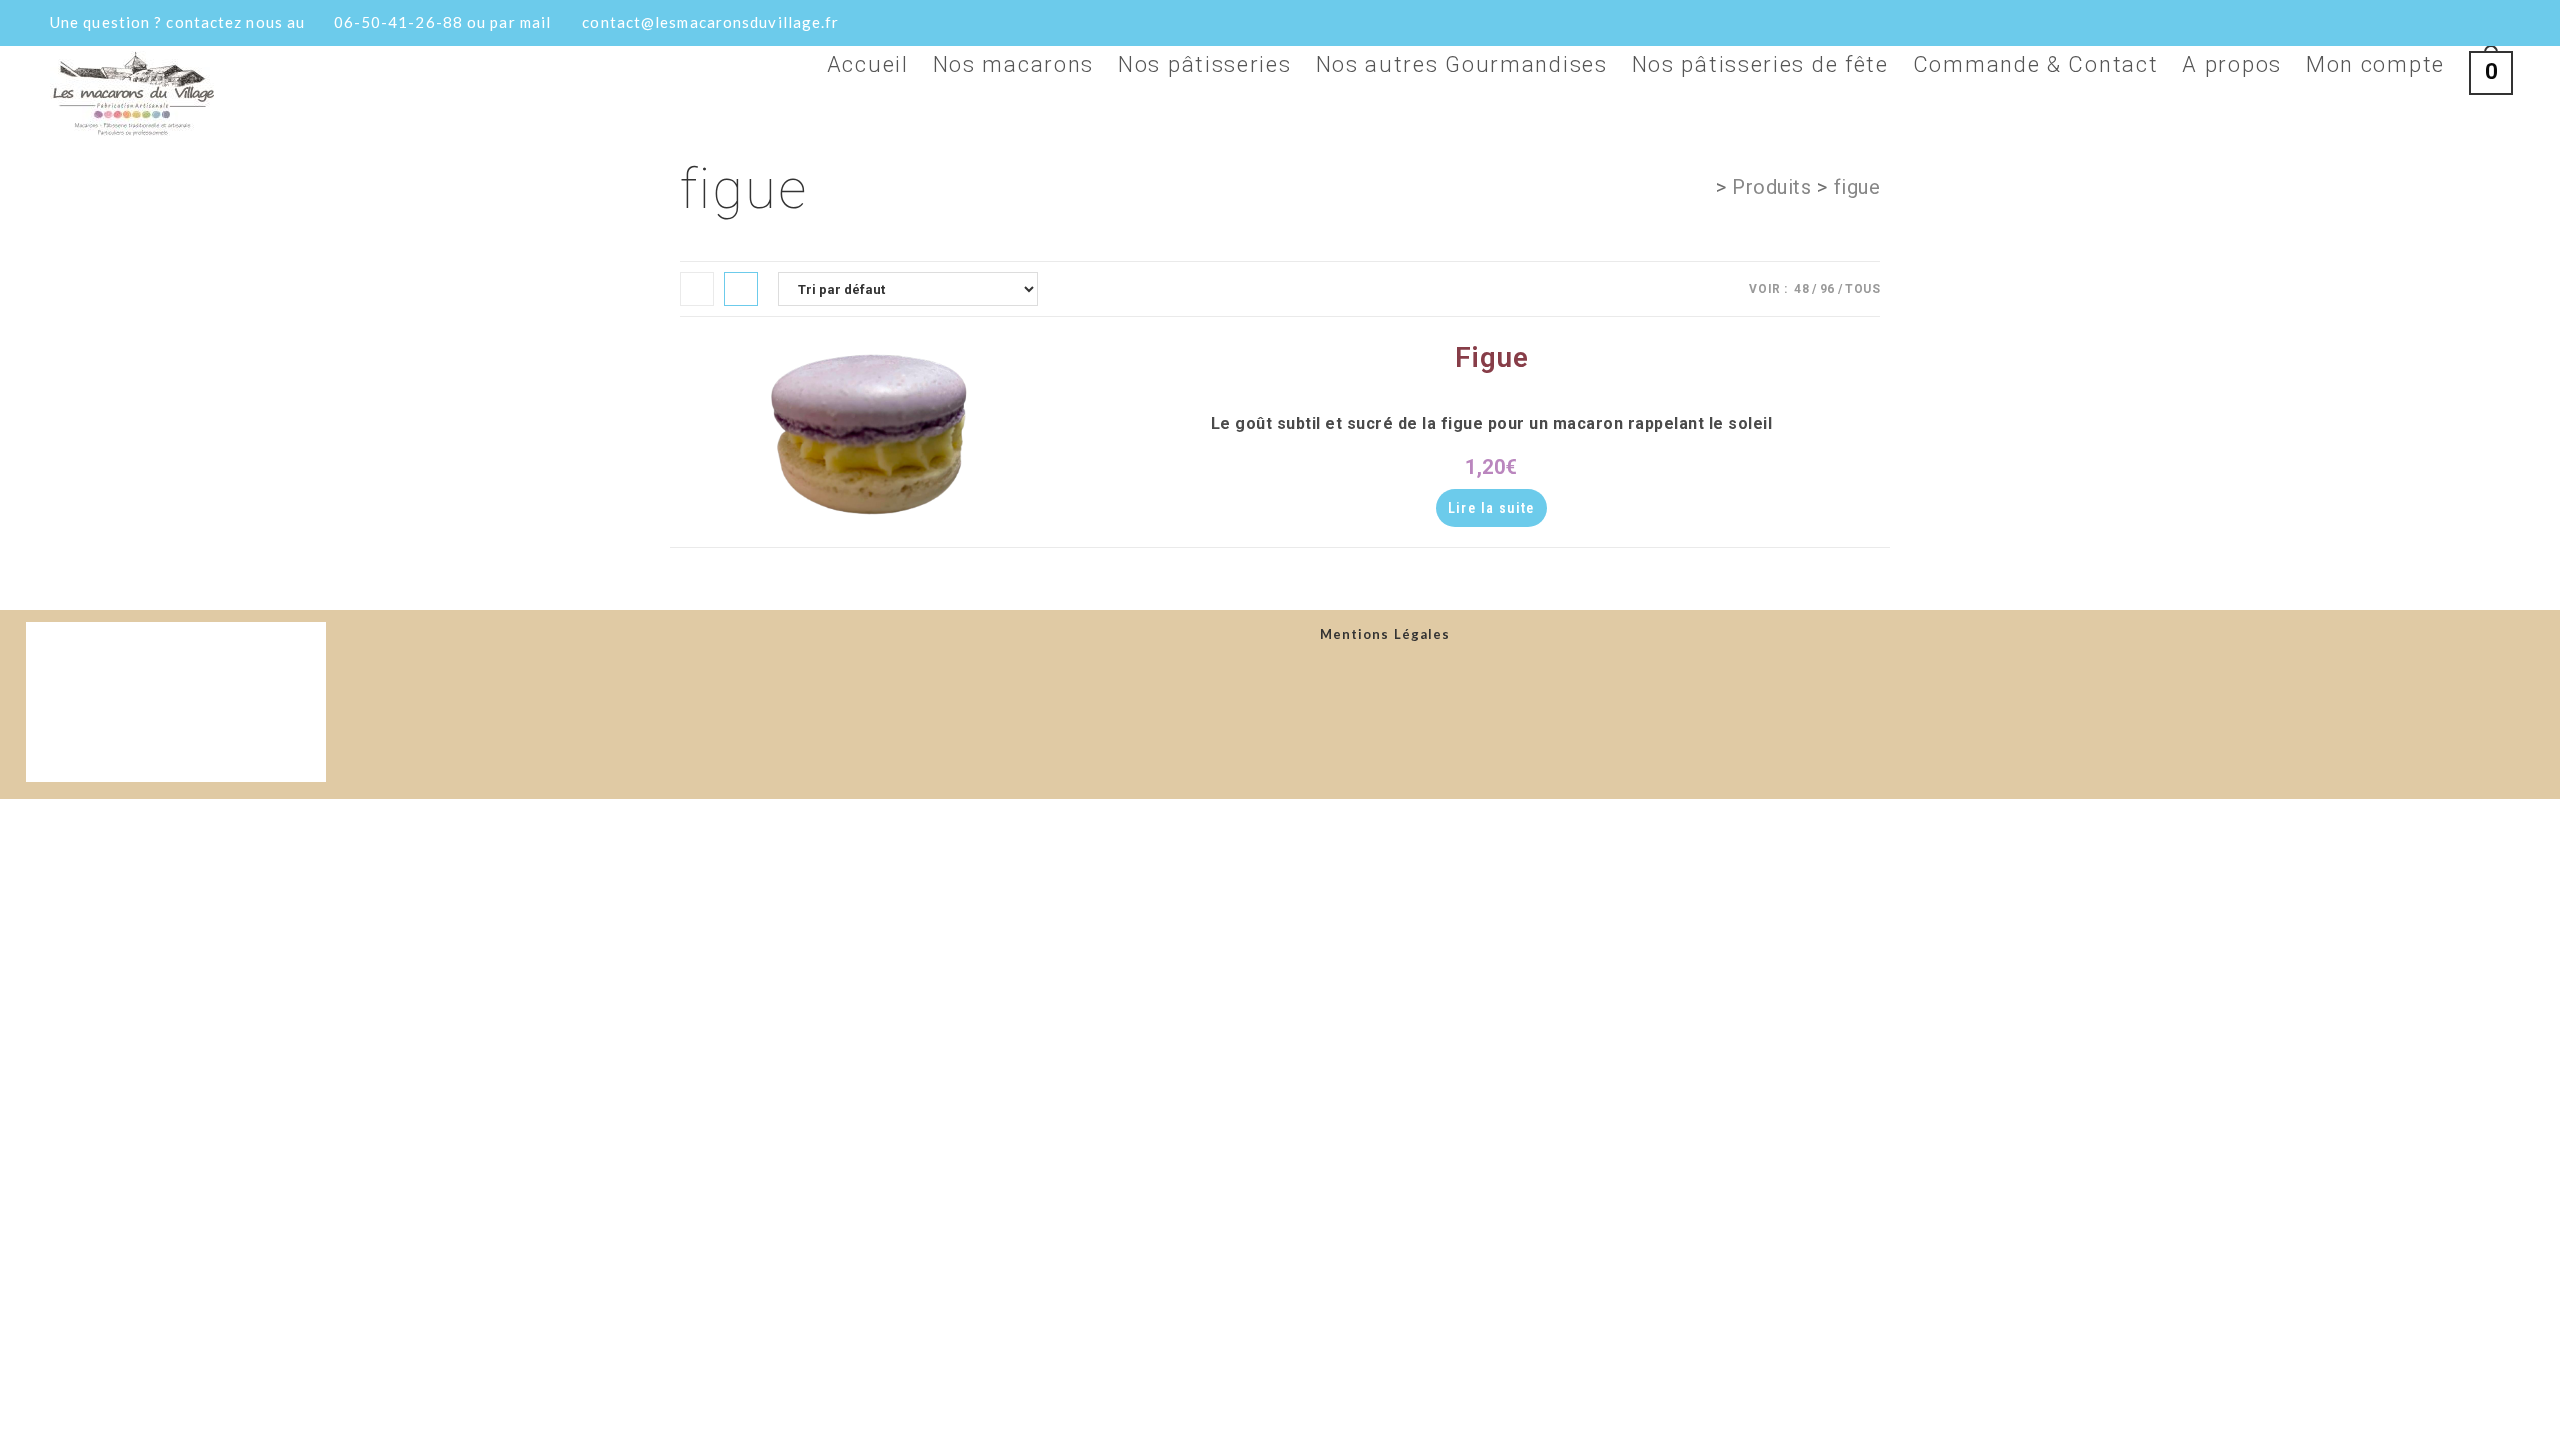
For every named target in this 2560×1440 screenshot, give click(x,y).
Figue (1492, 357)
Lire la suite (1491, 508)
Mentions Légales (1385, 634)
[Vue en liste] (741, 289)
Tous (1862, 289)
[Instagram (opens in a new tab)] (2469, 24)
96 (1827, 289)
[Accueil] (1701, 187)
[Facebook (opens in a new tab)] (2438, 24)
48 (1801, 289)
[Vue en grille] (697, 289)
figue (1857, 187)
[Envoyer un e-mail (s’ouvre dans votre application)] (2498, 24)
